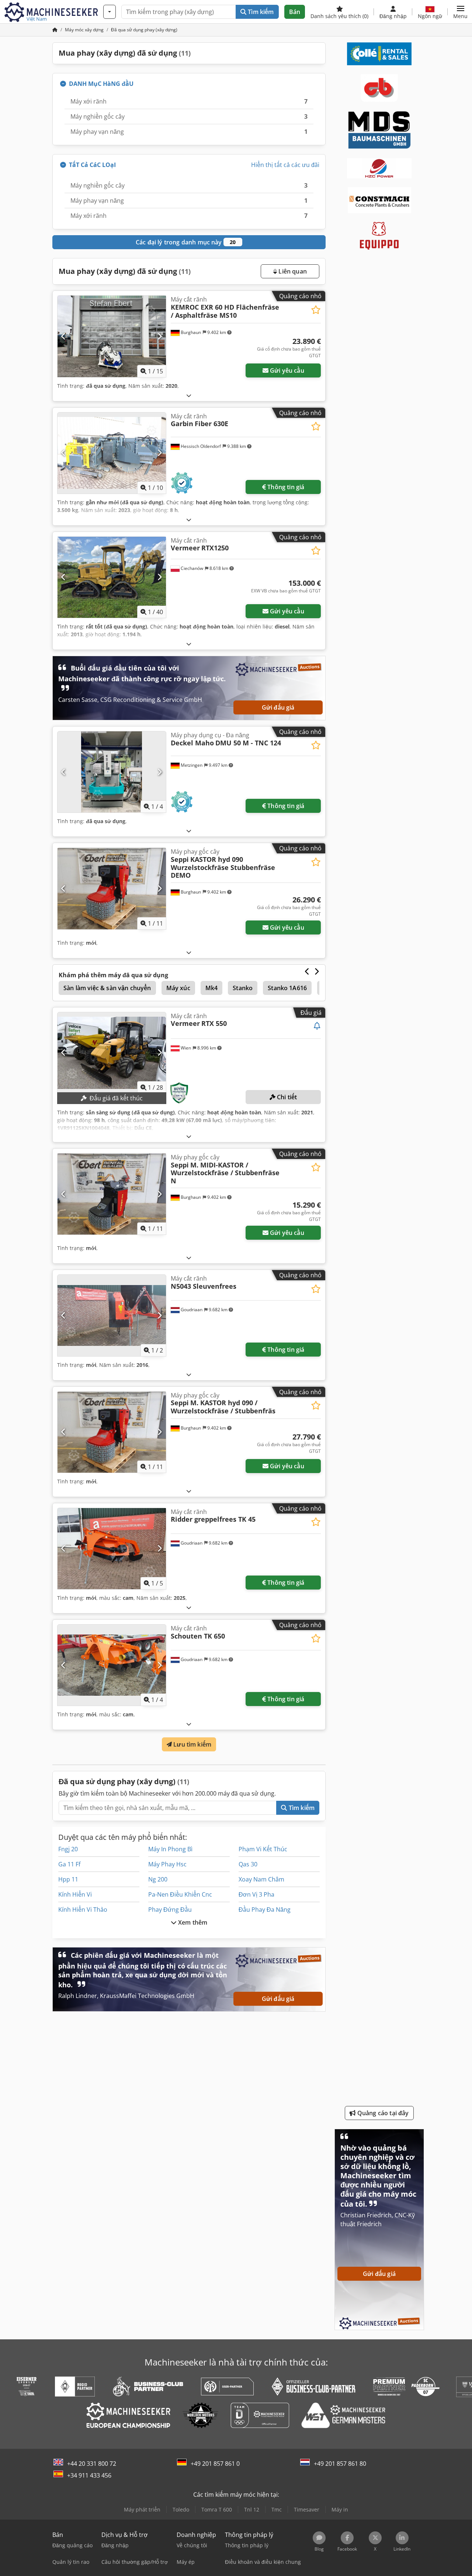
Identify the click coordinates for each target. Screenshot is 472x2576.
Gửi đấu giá (278, 707)
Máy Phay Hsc (167, 1864)
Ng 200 (158, 1879)
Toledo (181, 2509)
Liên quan (292, 271)
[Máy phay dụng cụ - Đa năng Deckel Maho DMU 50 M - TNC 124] (112, 772)
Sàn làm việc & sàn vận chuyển (107, 988)
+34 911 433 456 (89, 2475)
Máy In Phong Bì (170, 1849)
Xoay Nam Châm (261, 1879)
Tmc (277, 2509)
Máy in (340, 2509)
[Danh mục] (110, 12)
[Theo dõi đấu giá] (317, 1026)
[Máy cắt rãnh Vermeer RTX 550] (112, 1053)
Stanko (243, 988)
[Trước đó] (64, 336)
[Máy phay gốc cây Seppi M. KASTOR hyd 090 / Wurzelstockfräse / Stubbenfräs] (112, 1432)
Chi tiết (286, 1097)
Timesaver (307, 2509)
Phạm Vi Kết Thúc (263, 1849)
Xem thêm (192, 1922)
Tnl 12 (252, 2509)
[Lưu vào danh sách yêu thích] (316, 310)
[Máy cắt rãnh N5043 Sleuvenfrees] (112, 1315)
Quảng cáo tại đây (382, 2113)
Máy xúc (178, 988)
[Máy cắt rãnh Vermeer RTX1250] (112, 577)
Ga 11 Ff (69, 1864)
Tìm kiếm (260, 12)
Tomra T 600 (217, 2509)
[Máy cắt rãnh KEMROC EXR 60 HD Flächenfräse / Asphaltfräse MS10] (112, 336)
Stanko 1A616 (287, 988)
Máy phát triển (142, 2509)
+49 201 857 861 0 (215, 2464)
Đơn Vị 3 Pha (256, 1894)
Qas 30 (248, 1864)
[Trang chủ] (55, 30)
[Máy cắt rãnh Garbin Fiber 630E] (112, 453)
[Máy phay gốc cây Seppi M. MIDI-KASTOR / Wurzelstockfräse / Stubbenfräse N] (112, 1194)
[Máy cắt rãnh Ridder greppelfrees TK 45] (112, 1549)
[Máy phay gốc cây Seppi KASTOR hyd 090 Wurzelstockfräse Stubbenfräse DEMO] (112, 888)
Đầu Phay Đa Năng (265, 1910)
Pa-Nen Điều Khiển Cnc (180, 1894)
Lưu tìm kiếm (192, 1744)
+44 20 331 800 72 (92, 2464)
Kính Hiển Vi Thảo (83, 1910)
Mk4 (211, 988)
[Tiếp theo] (159, 336)
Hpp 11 (68, 1879)
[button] (460, 12)
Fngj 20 (68, 1849)
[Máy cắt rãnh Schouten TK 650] (112, 1665)
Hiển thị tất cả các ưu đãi (285, 165)
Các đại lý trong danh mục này (186, 242)
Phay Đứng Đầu (170, 1910)
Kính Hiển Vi (75, 1894)
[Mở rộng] (189, 395)
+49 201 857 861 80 (340, 2464)
